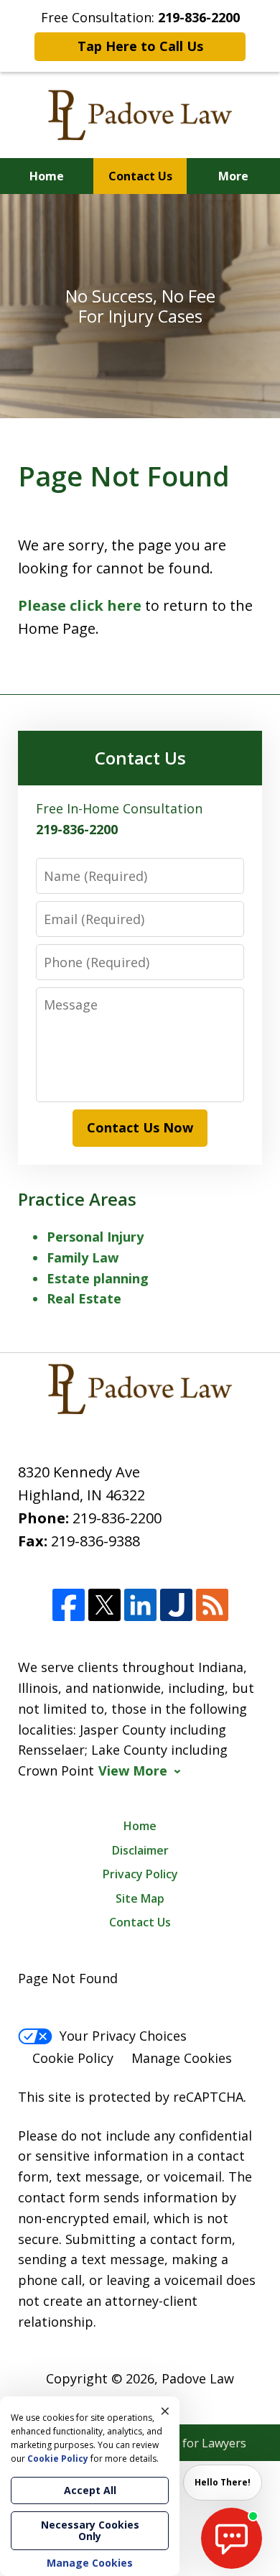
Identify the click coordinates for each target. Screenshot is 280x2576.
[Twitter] (104, 1605)
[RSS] (212, 1605)
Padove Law (198, 2378)
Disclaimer (140, 1850)
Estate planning (98, 1278)
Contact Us (140, 176)
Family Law (83, 1257)
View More (133, 1771)
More (233, 176)
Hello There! (223, 2482)
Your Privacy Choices (123, 2036)
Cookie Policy (73, 2058)
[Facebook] (69, 1605)
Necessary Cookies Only (90, 2530)
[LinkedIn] (140, 1605)
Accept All (90, 2490)
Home (47, 176)
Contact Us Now (140, 1127)
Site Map (140, 1898)
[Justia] (176, 1605)
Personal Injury (95, 1237)
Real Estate (84, 1298)
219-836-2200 (117, 1518)
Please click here (80, 605)
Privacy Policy (140, 1874)
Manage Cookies (182, 2058)
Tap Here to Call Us (140, 46)
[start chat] (232, 2538)
